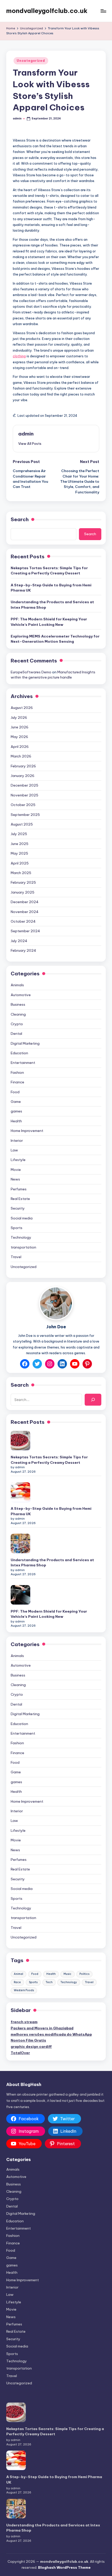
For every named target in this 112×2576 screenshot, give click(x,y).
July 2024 (19, 941)
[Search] (93, 1400)
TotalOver (20, 2053)
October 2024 (23, 921)
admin (26, 434)
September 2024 (25, 931)
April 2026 (20, 747)
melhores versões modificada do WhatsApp (51, 2034)
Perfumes (19, 1189)
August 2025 (22, 824)
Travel (16, 1257)
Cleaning (18, 1014)
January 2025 (23, 892)
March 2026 (21, 756)
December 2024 (25, 902)
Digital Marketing (25, 1043)
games (16, 1111)
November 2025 (24, 795)
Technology (21, 1237)
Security (18, 1208)
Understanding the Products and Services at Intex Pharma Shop (52, 605)
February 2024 (23, 950)
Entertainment (23, 1063)
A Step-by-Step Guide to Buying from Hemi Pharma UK (51, 588)
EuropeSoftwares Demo (31, 672)
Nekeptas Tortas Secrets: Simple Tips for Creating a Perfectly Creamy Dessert (49, 571)
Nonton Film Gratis (28, 2040)
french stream (24, 2022)
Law (14, 1150)
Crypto (17, 1024)
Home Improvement (27, 1131)
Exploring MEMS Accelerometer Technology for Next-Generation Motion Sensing (55, 639)
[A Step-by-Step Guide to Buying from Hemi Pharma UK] (20, 1492)
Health (16, 1121)
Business (18, 1004)
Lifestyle (18, 1160)
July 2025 (19, 834)
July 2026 (19, 717)
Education (19, 1053)
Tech (49, 1982)
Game (16, 1102)
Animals (17, 985)
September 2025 (25, 815)
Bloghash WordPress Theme (64, 2567)
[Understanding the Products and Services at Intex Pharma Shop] (20, 1543)
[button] (30, 444)
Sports (17, 1228)
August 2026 (22, 708)
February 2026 (23, 766)
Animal (18, 1974)
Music (67, 1974)
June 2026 (20, 727)
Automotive (21, 995)
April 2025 (20, 863)
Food (15, 1092)
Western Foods (24, 1990)
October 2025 (23, 805)
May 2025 (19, 853)
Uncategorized (31, 61)
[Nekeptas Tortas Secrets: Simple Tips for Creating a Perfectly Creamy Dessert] (20, 1441)
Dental (16, 1034)
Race (17, 1982)
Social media (22, 1218)
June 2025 (20, 844)
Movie (16, 1170)
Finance (17, 1082)
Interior (17, 1141)
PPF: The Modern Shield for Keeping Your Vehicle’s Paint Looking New (49, 622)
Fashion (17, 1072)
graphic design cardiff (31, 2047)
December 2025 (24, 785)
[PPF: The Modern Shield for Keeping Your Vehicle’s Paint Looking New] (20, 1595)
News (15, 1179)
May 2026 (19, 737)
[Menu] (103, 11)
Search (20, 519)
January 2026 (23, 776)
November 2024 (25, 912)
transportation (23, 1247)
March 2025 (21, 873)
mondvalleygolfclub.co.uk (47, 11)
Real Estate (20, 1199)
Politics (84, 1974)
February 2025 (23, 882)
